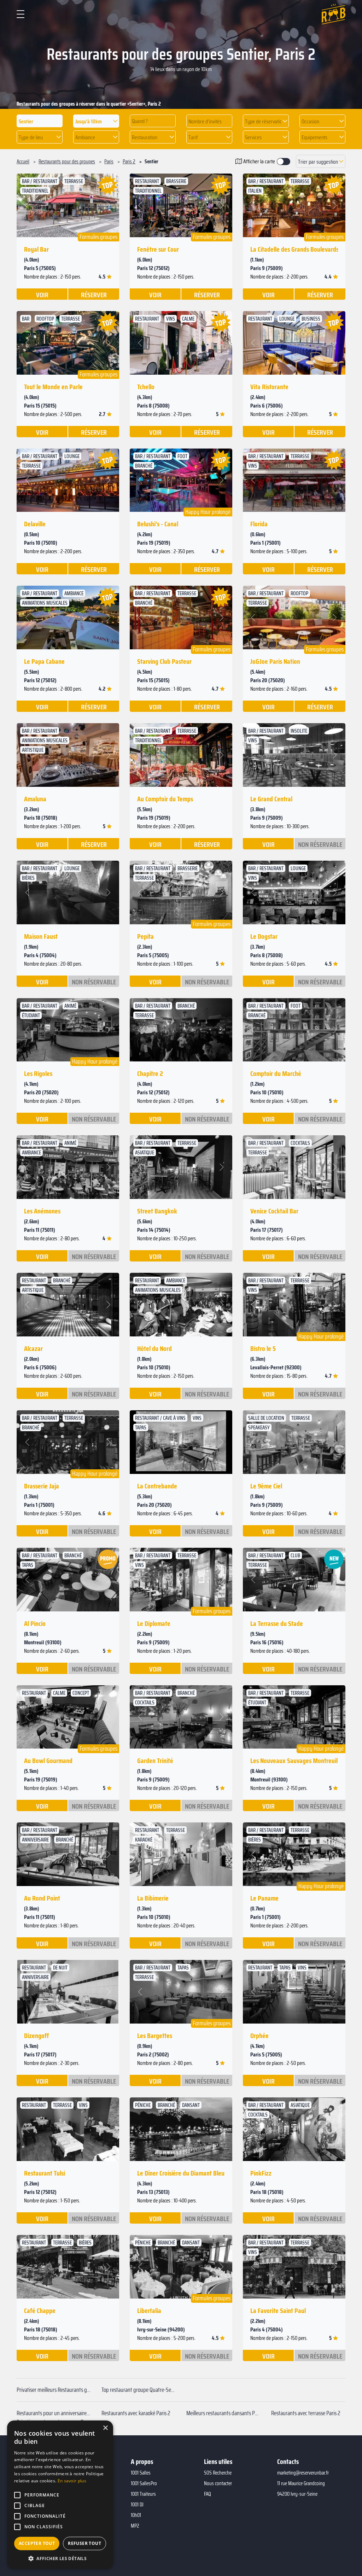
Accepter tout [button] (37, 2543)
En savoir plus (72, 2481)
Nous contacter (218, 2483)
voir (42, 294)
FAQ (208, 2494)
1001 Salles (141, 2473)
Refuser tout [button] (84, 2543)
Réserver (94, 294)
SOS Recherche (218, 2473)
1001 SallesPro (144, 2483)
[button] (96, 121)
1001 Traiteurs (143, 2494)
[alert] (60, 2495)
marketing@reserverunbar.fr (303, 2473)
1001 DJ (137, 2505)
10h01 (136, 2515)
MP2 (135, 2526)
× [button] (105, 2428)
